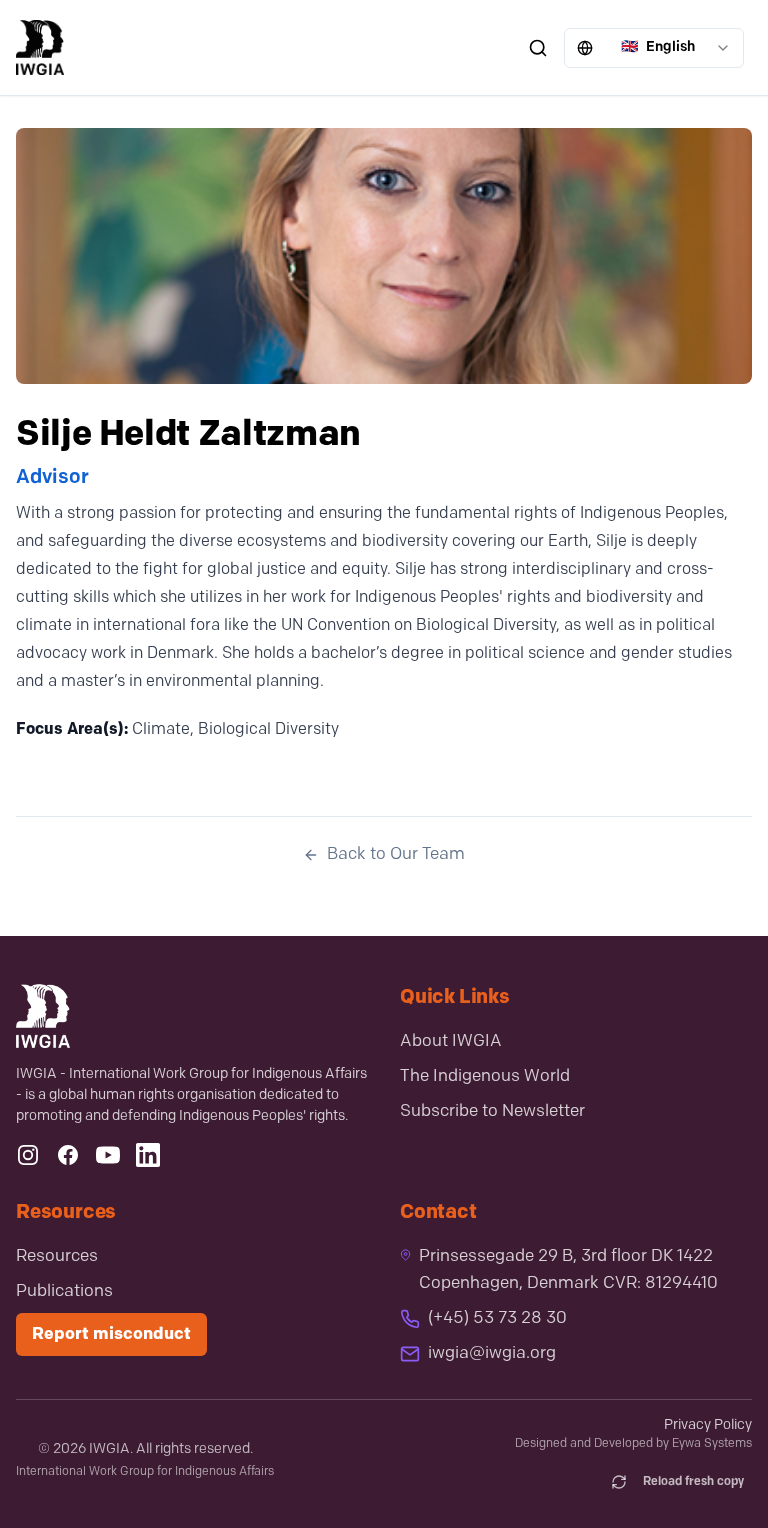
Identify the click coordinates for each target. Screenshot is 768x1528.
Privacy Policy (708, 1425)
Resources (57, 1256)
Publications (64, 1291)
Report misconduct (111, 1334)
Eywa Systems (712, 1444)
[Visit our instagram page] (28, 1155)
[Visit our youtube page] (108, 1155)
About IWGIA (451, 1041)
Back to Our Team (396, 854)
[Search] (538, 48)
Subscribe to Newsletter (492, 1111)
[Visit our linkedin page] (148, 1155)
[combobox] (654, 48)
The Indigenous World (485, 1076)
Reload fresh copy (693, 1482)
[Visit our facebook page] (68, 1155)
